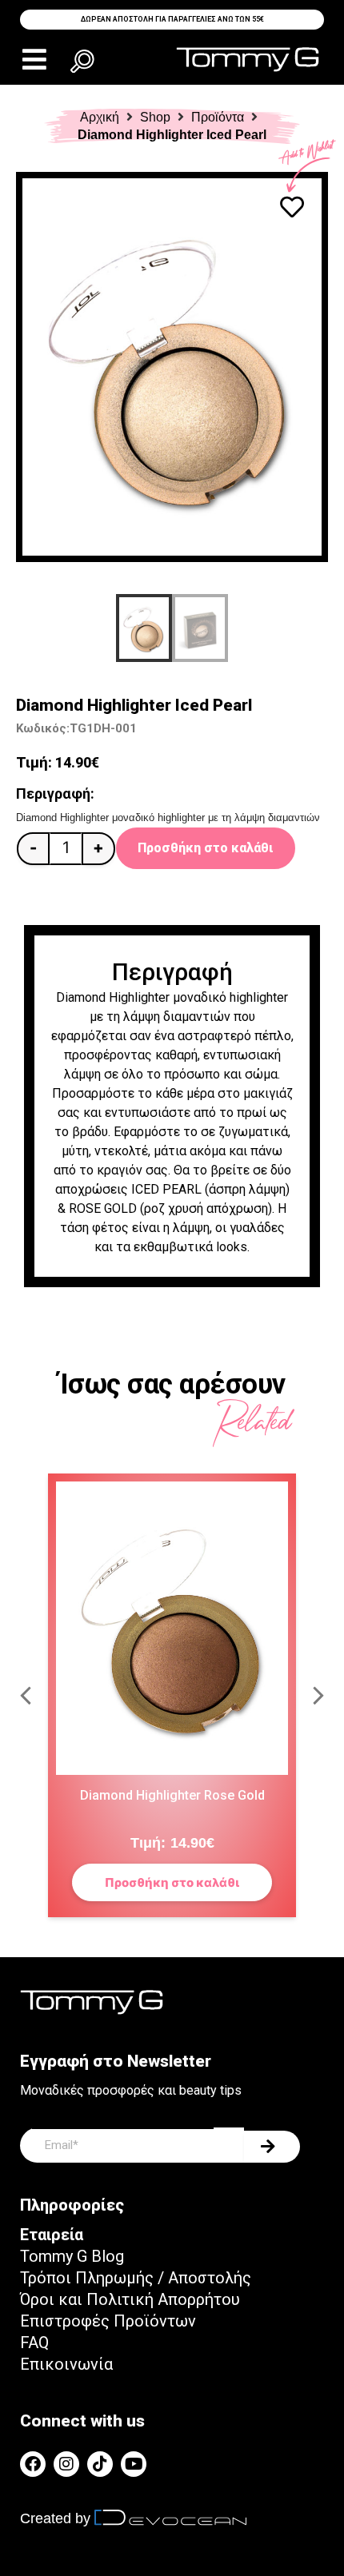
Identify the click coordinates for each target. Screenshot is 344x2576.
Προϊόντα (218, 117)
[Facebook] (33, 2464)
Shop (155, 117)
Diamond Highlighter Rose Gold (172, 1795)
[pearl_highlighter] (172, 367)
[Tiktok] (100, 2464)
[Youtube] (134, 2464)
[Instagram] (66, 2464)
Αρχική (100, 117)
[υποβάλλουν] (272, 2147)
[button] (34, 60)
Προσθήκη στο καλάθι (206, 848)
